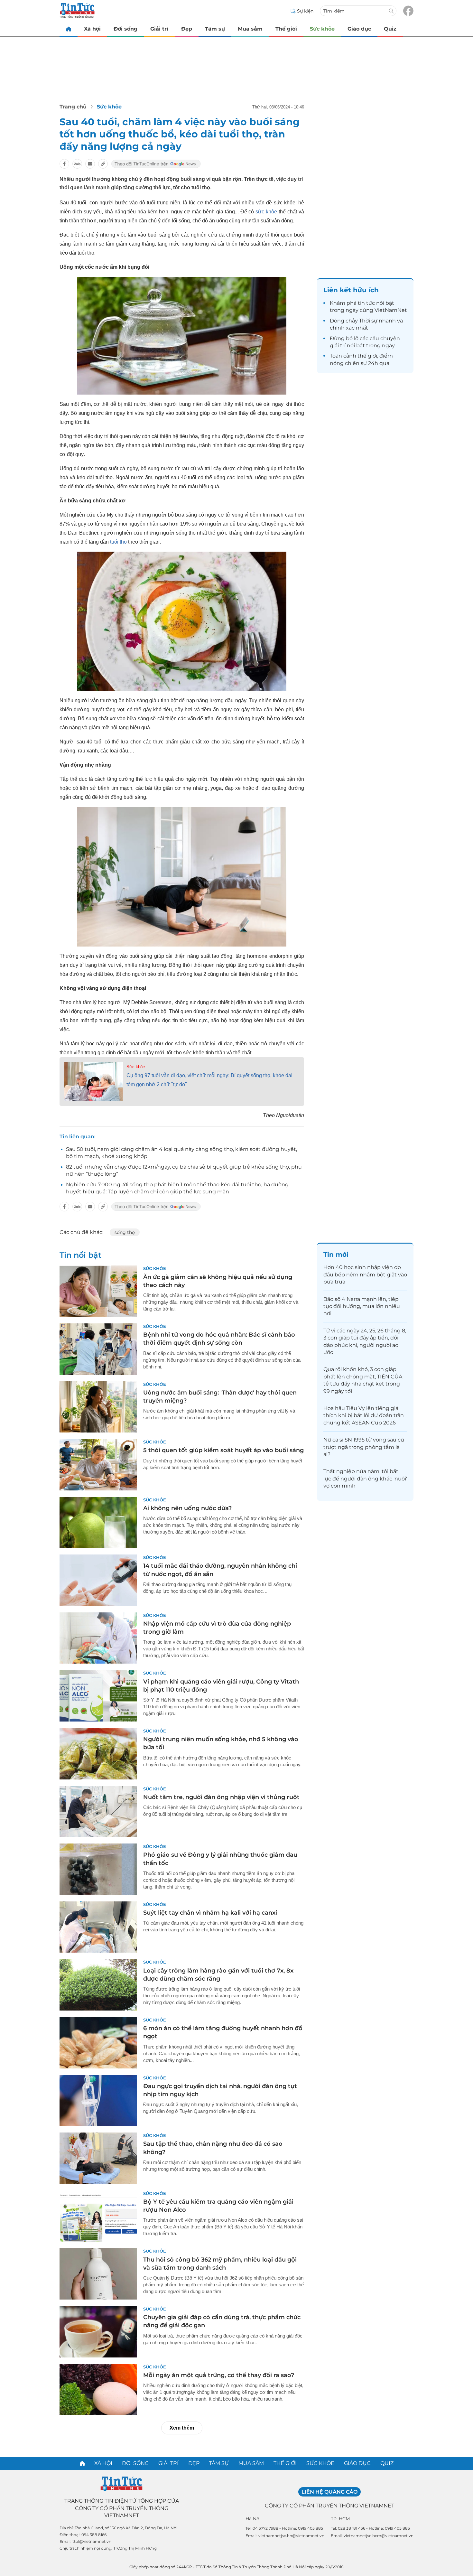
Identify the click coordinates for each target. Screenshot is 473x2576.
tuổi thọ (118, 542)
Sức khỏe (322, 29)
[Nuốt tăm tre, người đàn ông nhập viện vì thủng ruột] (98, 1812)
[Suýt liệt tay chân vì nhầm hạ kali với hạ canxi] (98, 1927)
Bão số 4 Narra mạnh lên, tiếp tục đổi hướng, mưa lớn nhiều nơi (362, 1306)
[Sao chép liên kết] (103, 164)
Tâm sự (215, 29)
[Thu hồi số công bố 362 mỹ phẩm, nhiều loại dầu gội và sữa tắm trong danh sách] (98, 2274)
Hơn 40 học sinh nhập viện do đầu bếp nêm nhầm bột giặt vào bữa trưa (365, 1274)
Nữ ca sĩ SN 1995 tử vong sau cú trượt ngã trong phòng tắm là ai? (364, 1447)
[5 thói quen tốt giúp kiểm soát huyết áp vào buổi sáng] (98, 1465)
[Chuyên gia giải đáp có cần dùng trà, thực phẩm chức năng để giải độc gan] (98, 2332)
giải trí (338, 345)
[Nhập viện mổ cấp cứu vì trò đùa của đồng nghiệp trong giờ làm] (98, 1638)
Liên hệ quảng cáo (329, 2492)
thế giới (367, 356)
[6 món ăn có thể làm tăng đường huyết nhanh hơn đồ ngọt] (98, 2043)
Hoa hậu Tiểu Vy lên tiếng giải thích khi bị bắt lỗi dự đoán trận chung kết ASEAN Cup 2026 (364, 1415)
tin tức (366, 303)
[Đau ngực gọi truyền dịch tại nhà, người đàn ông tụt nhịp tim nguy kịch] (98, 2101)
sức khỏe (266, 212)
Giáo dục (359, 29)
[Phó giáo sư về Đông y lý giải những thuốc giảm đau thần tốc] (98, 1869)
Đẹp (187, 29)
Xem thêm (182, 2428)
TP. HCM (340, 2519)
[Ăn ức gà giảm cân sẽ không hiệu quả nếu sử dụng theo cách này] (98, 1291)
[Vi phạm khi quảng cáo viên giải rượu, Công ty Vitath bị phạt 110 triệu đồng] (98, 1696)
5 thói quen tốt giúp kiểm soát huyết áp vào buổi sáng (223, 1450)
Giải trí (159, 29)
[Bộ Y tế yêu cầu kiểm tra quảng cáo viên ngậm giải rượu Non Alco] (98, 2216)
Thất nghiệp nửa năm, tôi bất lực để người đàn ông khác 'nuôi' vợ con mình (365, 1479)
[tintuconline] (69, 29)
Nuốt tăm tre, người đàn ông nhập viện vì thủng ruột (221, 1797)
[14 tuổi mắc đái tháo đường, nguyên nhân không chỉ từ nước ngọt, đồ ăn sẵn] (98, 1580)
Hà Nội (253, 2519)
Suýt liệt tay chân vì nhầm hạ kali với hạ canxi (210, 1913)
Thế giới (286, 29)
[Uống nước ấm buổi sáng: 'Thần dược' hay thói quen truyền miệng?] (98, 1407)
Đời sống (125, 29)
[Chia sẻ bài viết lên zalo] (77, 164)
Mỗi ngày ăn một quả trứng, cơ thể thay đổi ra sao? (219, 2375)
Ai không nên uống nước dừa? (187, 1508)
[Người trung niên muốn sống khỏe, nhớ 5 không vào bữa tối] (98, 1754)
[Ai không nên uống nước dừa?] (98, 1523)
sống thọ (125, 1232)
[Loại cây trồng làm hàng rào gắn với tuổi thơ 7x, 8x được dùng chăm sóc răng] (98, 1985)
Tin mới (336, 1255)
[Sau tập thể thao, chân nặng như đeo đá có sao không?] (98, 2158)
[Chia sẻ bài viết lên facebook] (64, 164)
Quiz (390, 29)
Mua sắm (250, 29)
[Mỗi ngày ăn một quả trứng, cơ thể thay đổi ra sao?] (98, 2390)
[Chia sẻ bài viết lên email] (90, 164)
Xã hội (92, 29)
